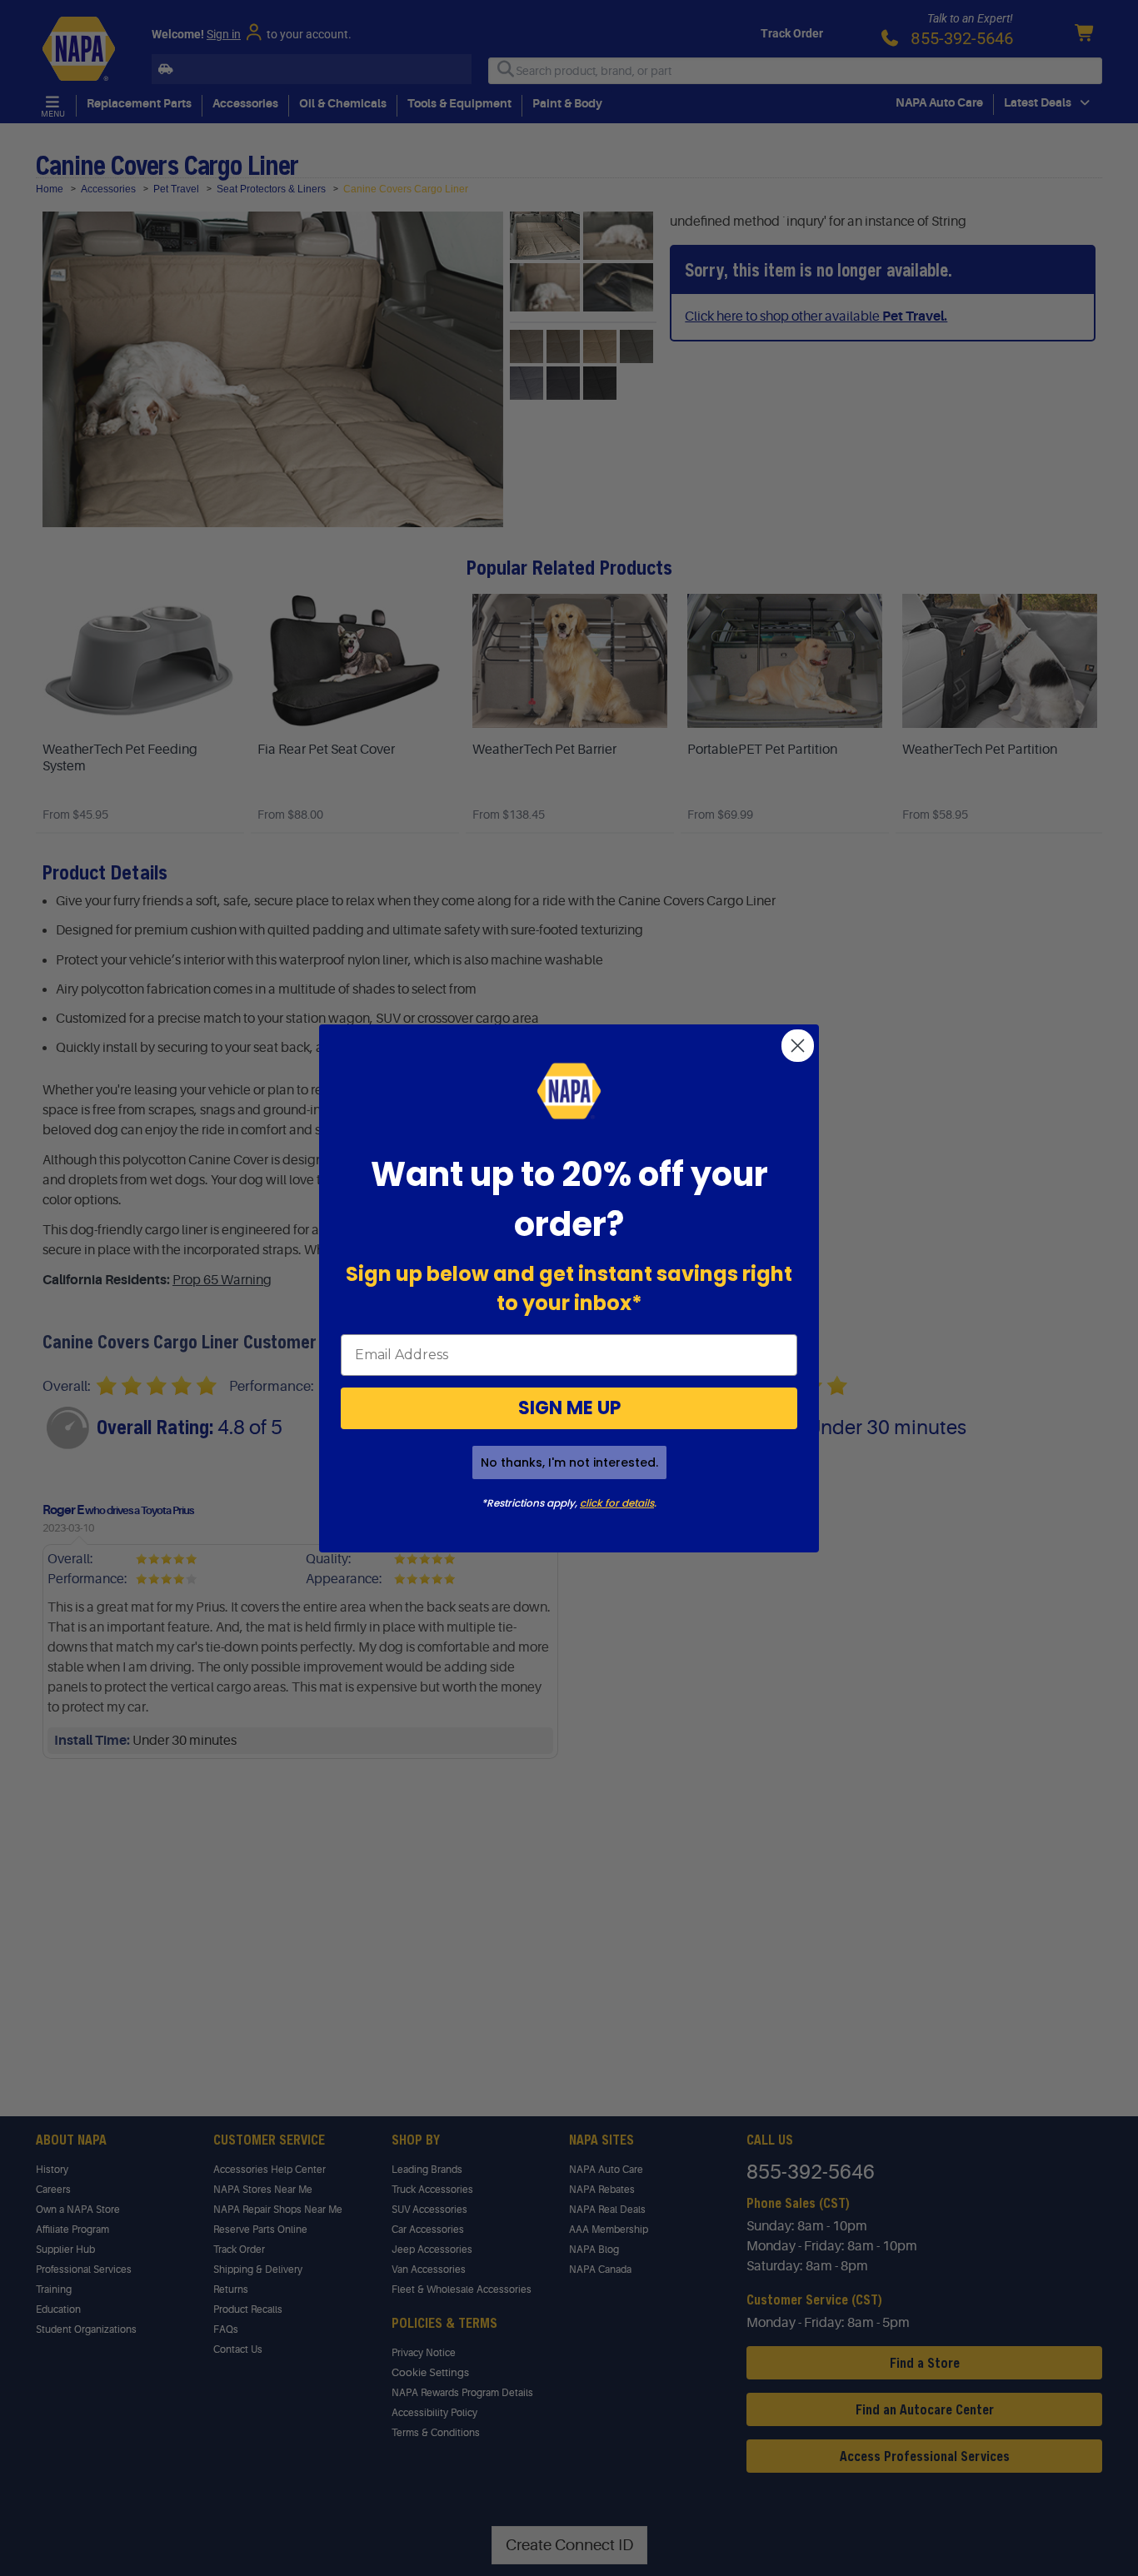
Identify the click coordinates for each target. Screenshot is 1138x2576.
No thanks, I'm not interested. (569, 1462)
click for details (617, 1503)
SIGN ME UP (569, 1408)
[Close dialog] (798, 1046)
